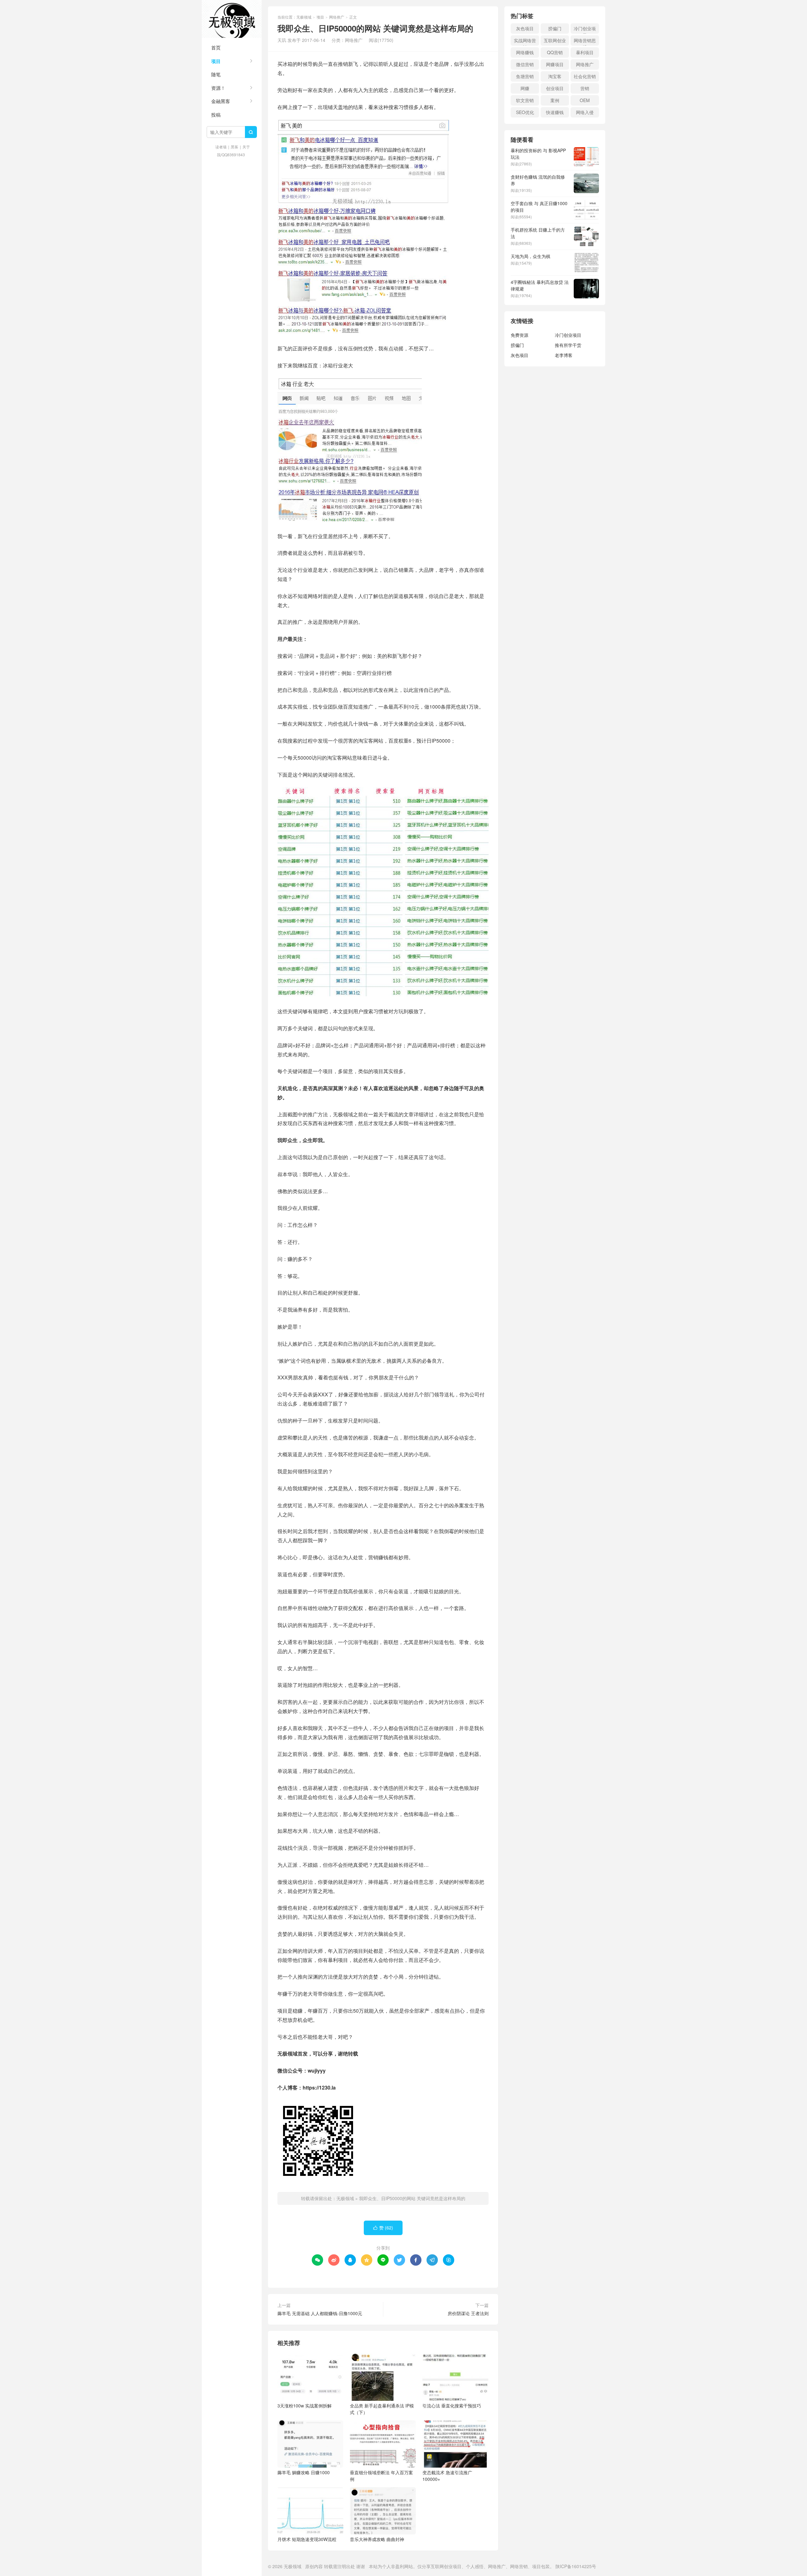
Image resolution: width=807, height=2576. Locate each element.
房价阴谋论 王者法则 (468, 2313)
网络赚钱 (525, 52)
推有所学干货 (568, 345)
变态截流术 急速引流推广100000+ (447, 2476)
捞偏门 (555, 28)
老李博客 (564, 355)
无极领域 (232, 19)
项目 (216, 61)
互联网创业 (555, 40)
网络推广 (337, 17)
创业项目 (555, 88)
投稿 (216, 115)
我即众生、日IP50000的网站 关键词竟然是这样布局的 (412, 2198)
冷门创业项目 (585, 29)
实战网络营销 (525, 41)
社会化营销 (585, 76)
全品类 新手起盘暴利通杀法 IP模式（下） (382, 2409)
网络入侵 (585, 112)
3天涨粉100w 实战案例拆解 (305, 2406)
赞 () (383, 2228)
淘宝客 (555, 76)
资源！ (218, 88)
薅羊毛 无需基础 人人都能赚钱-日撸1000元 (320, 2313)
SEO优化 (525, 112)
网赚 (525, 88)
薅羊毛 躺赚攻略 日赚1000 (304, 2472)
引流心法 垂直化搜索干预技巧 (452, 2406)
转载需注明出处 (340, 2566)
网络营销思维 (585, 41)
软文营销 (525, 100)
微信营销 (525, 64)
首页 (216, 47)
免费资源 (520, 335)
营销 (585, 88)
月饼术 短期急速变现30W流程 (307, 2539)
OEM (585, 100)
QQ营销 (555, 52)
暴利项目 (585, 52)
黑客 (235, 147)
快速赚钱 (555, 112)
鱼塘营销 (525, 76)
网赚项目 (555, 64)
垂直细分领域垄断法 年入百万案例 (381, 2476)
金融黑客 (221, 101)
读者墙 (221, 147)
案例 (555, 100)
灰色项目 (525, 28)
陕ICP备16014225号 (576, 2566)
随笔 (216, 74)
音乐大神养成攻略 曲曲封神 (377, 2539)
